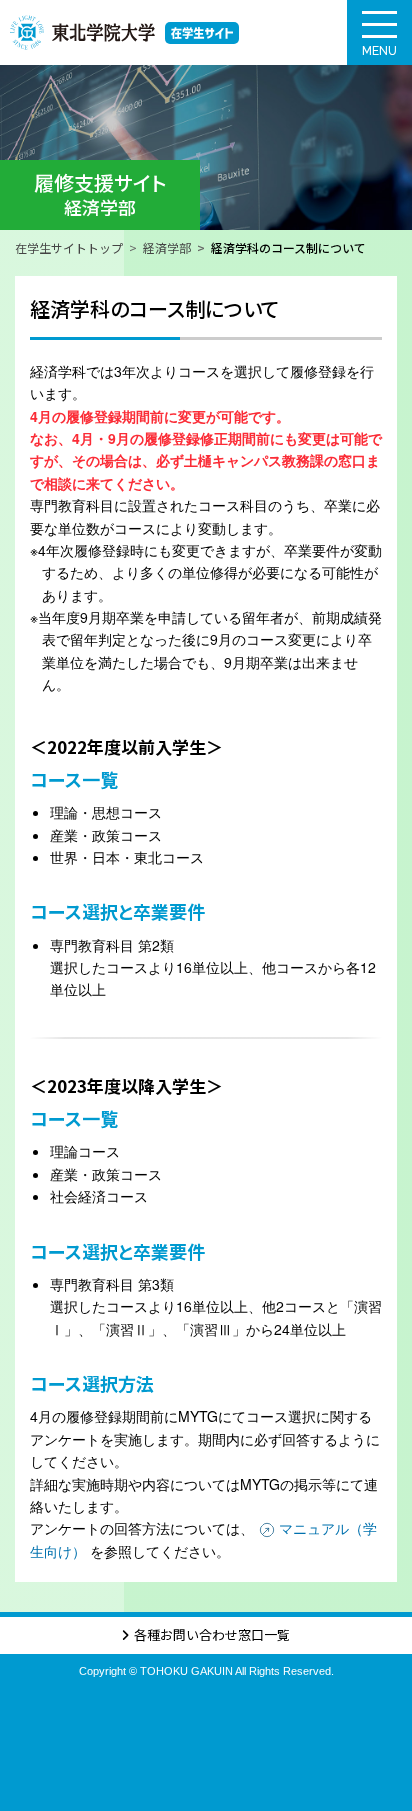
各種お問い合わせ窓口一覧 (212, 1634)
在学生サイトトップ (69, 247)
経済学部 (167, 247)
